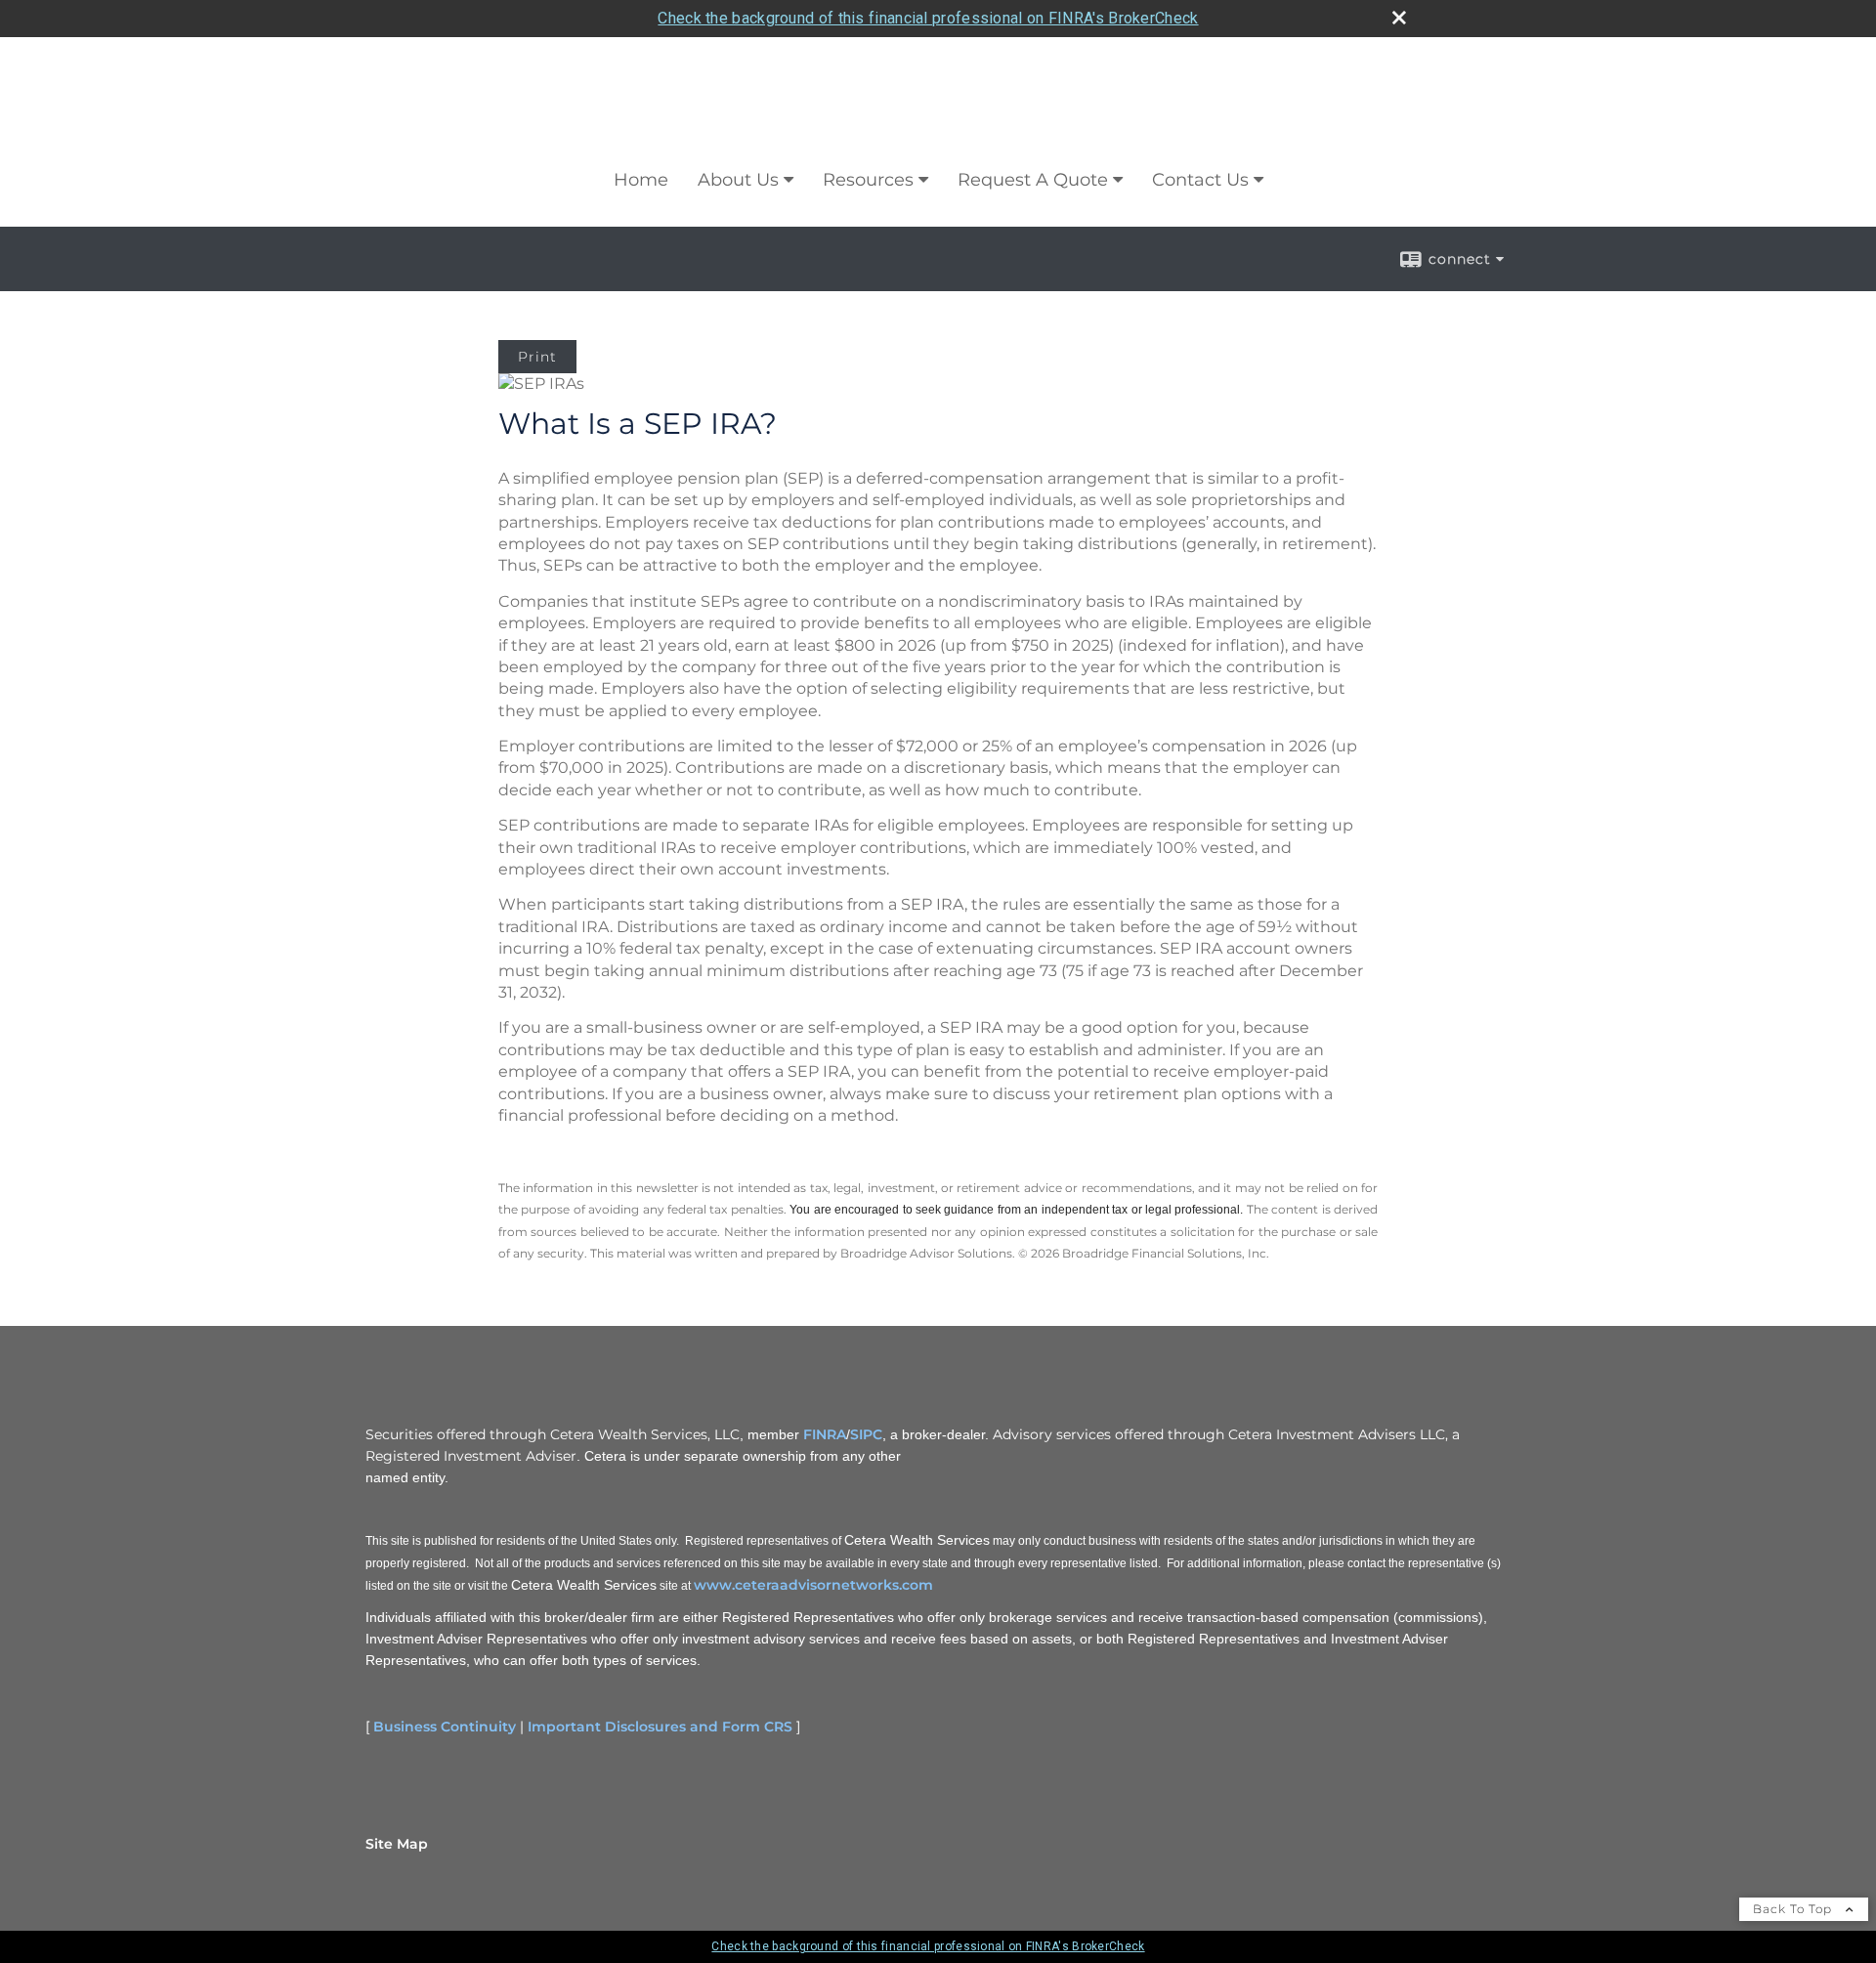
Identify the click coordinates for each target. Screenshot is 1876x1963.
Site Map (397, 1844)
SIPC (866, 1434)
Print (537, 357)
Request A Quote (1033, 180)
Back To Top (1794, 1909)
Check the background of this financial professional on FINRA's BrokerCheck (928, 18)
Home (641, 180)
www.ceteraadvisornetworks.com (813, 1585)
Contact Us (1200, 180)
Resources (868, 180)
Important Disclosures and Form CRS (660, 1727)
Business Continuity (445, 1727)
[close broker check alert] (1399, 18)
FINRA (825, 1434)
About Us (738, 180)
